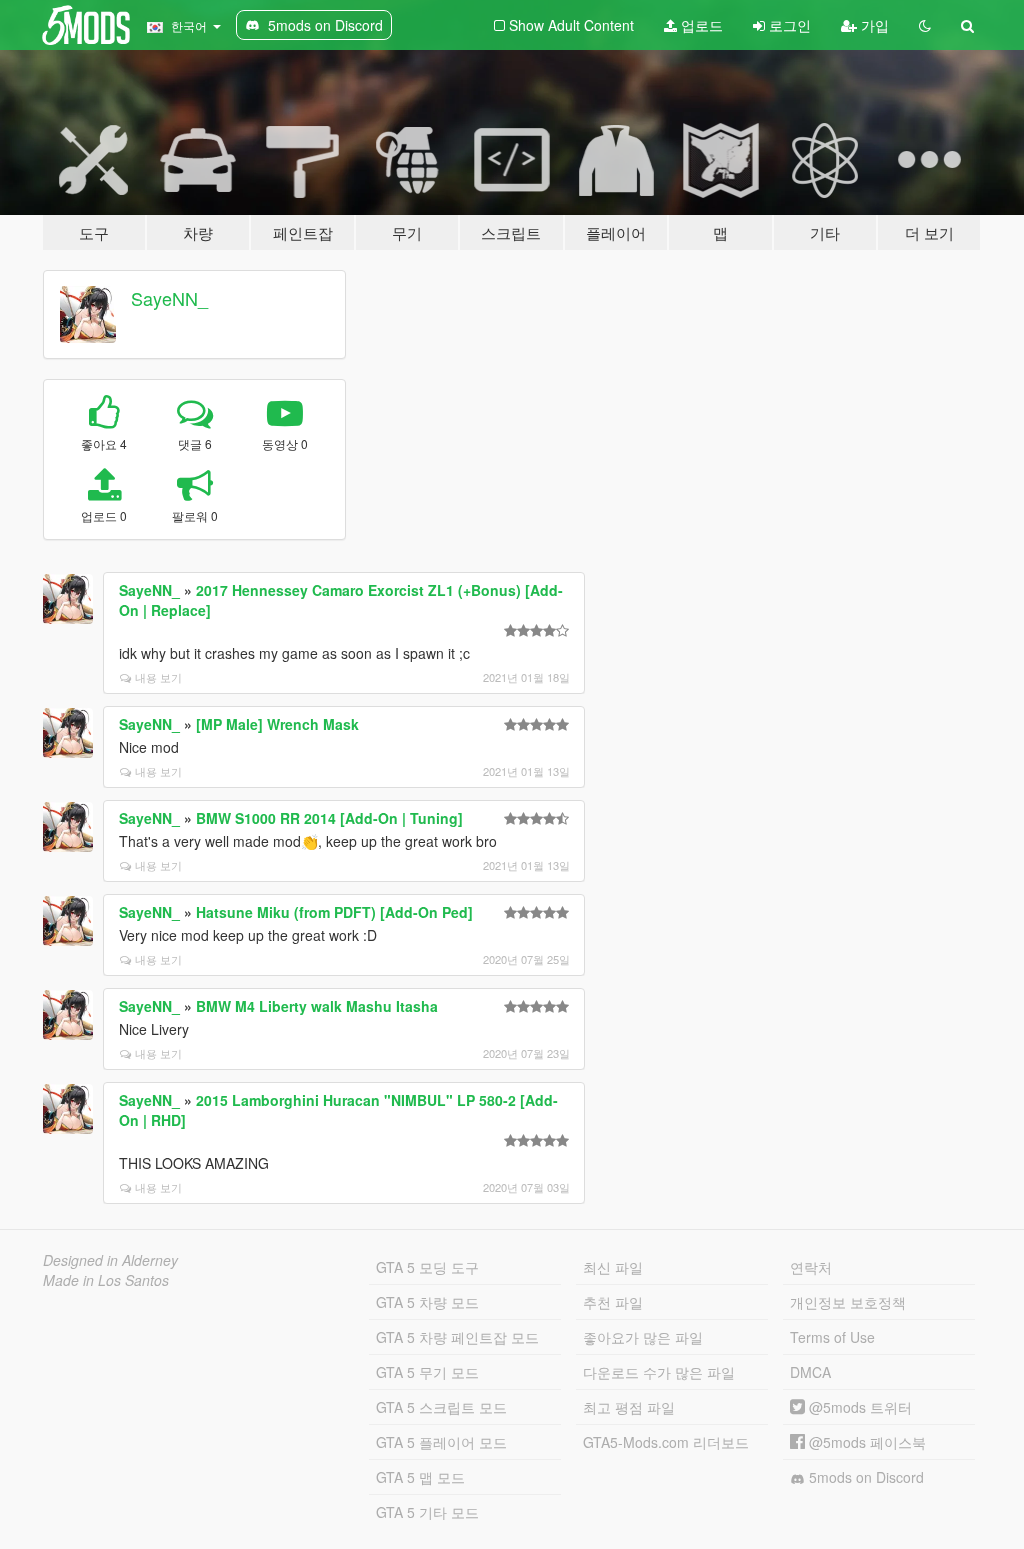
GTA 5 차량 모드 (427, 1302)
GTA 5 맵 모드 (420, 1477)
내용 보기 (158, 677)
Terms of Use (832, 1337)
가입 (873, 25)
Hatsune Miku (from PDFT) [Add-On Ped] (334, 912)
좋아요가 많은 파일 (643, 1337)
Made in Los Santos (106, 1280)
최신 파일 (613, 1267)
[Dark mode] (925, 25)
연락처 (811, 1267)
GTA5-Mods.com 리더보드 (666, 1442)
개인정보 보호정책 (848, 1302)
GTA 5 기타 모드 (427, 1512)
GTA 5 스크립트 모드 (441, 1407)
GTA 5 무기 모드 (427, 1372)
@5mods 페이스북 (865, 1442)
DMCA (810, 1372)
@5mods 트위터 (858, 1407)
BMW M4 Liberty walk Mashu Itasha (317, 1006)
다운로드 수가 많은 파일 (659, 1372)
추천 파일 (613, 1302)
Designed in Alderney (110, 1260)
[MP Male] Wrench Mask (277, 724)
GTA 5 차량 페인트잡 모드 (457, 1337)
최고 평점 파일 (629, 1407)
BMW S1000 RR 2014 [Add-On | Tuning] (329, 818)
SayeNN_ (169, 298)
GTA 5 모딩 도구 (427, 1267)
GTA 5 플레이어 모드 (441, 1442)
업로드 (700, 25)
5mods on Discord (864, 1477)
